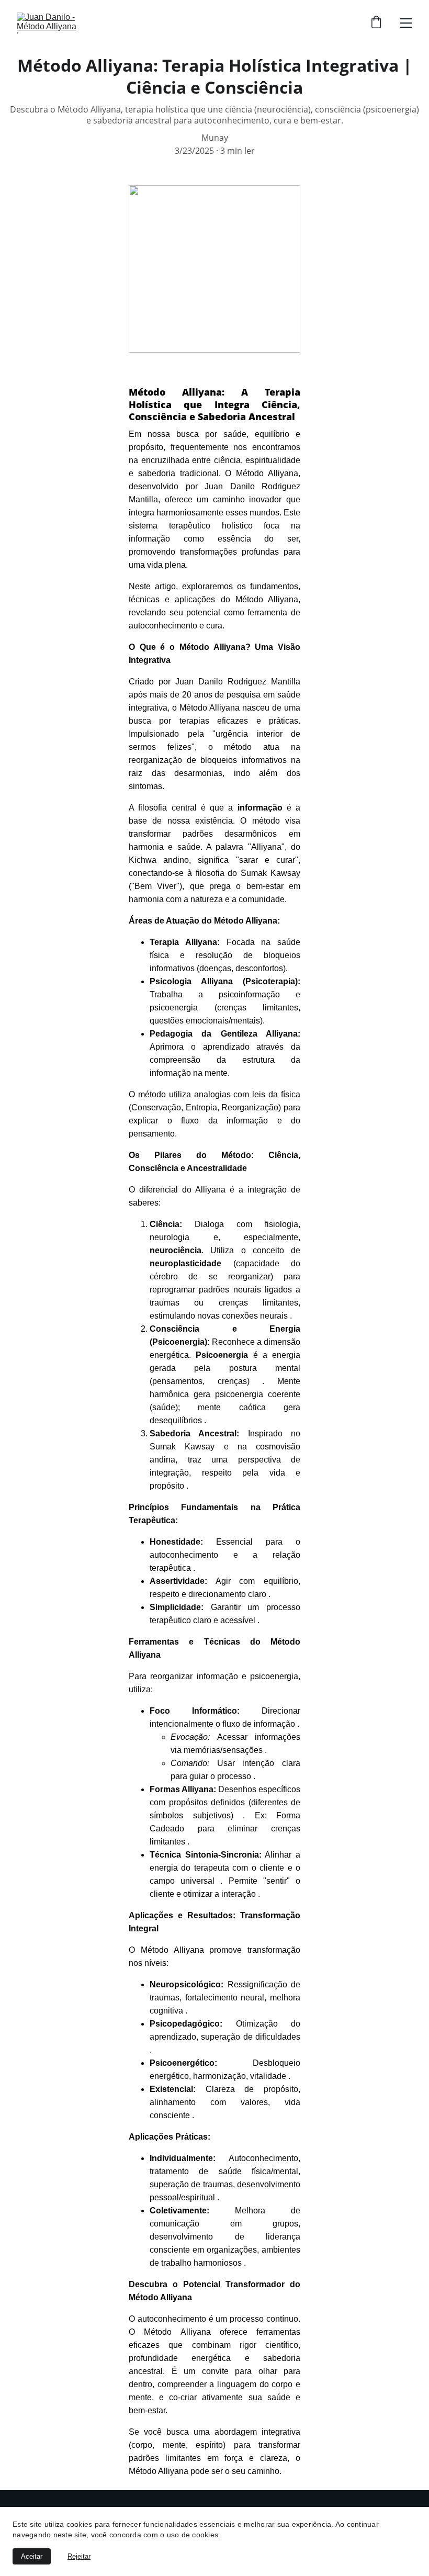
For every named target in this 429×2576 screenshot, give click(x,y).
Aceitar (32, 2556)
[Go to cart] (376, 23)
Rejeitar (79, 2556)
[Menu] (406, 23)
